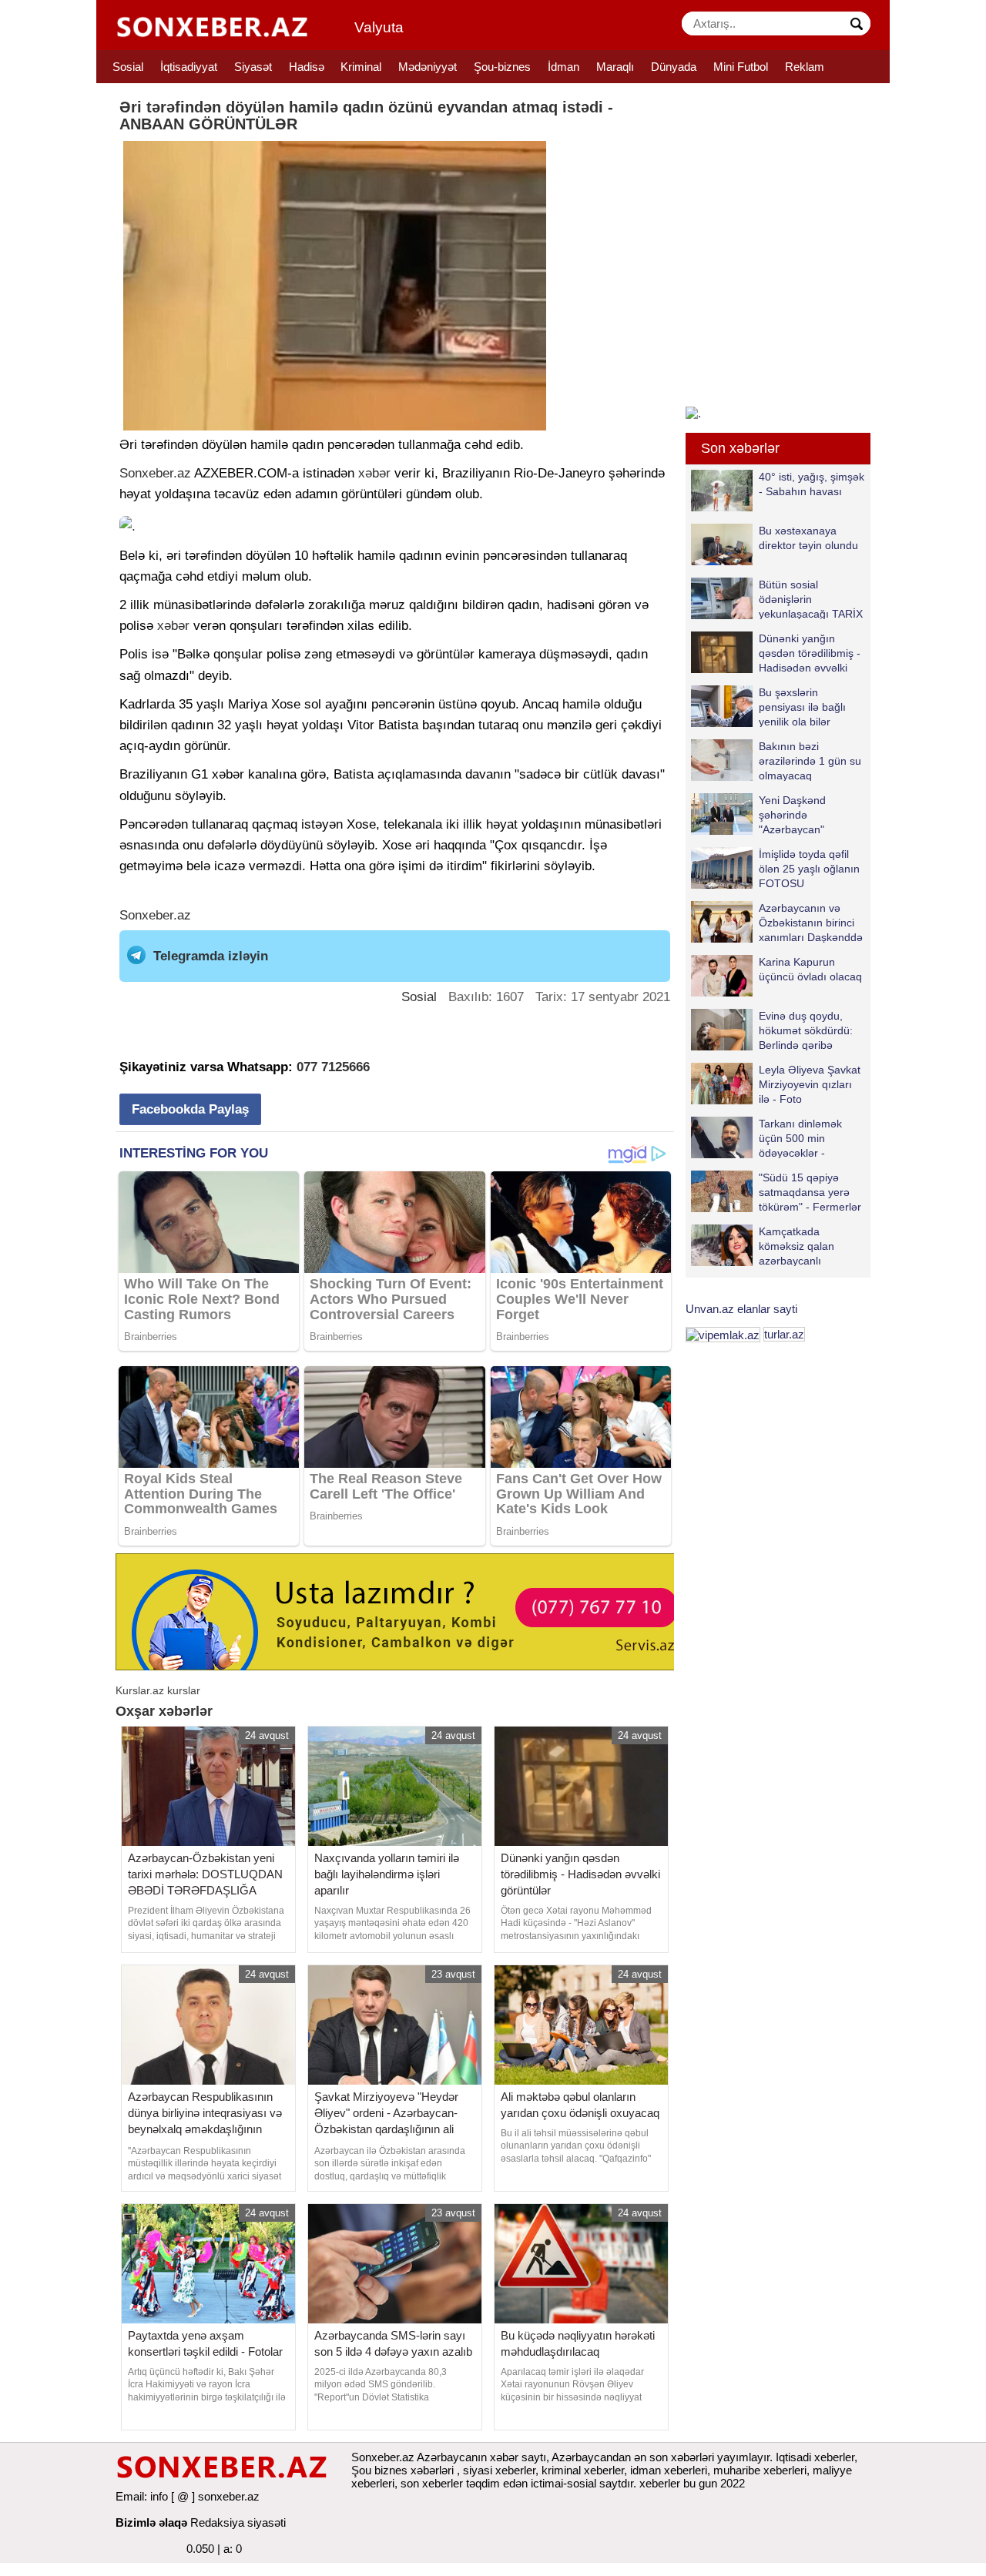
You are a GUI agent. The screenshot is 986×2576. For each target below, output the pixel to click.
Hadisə (307, 67)
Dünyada (674, 67)
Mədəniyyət (428, 67)
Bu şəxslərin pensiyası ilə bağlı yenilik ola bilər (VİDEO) (802, 707)
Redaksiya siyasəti (238, 2522)
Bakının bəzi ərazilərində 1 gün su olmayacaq (810, 760)
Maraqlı (615, 67)
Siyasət (253, 67)
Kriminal (361, 67)
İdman (563, 67)
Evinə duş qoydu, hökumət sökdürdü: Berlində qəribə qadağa (806, 1030)
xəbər (374, 473)
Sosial (128, 67)
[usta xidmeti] (403, 1611)
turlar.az (784, 1334)
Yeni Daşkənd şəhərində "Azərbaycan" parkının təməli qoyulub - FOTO (761, 814)
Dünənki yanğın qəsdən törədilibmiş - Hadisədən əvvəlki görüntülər (810, 653)
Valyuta (379, 27)
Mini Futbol (741, 67)
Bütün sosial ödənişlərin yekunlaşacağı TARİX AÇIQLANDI (811, 599)
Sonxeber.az (155, 473)
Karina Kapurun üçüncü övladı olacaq (810, 969)
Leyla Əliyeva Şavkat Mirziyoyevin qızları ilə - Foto (810, 1084)
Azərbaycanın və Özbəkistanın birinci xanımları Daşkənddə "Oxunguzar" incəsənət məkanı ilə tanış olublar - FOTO (777, 922)
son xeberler (432, 2483)
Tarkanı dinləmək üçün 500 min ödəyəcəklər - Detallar (800, 1138)
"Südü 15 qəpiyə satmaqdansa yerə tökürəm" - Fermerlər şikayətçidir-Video (810, 1192)
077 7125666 (333, 1067)
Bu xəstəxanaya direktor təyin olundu (808, 538)
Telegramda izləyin (211, 956)
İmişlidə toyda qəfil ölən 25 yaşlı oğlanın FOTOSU (809, 868)
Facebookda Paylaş (190, 1109)
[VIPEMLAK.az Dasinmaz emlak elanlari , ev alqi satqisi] (723, 1334)
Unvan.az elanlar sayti (741, 1309)
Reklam (805, 67)
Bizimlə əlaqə (151, 2522)
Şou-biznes (502, 67)
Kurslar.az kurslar (158, 1690)
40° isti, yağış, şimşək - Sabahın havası (812, 484)
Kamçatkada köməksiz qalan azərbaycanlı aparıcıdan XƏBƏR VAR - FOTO (772, 1246)
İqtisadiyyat (189, 67)
